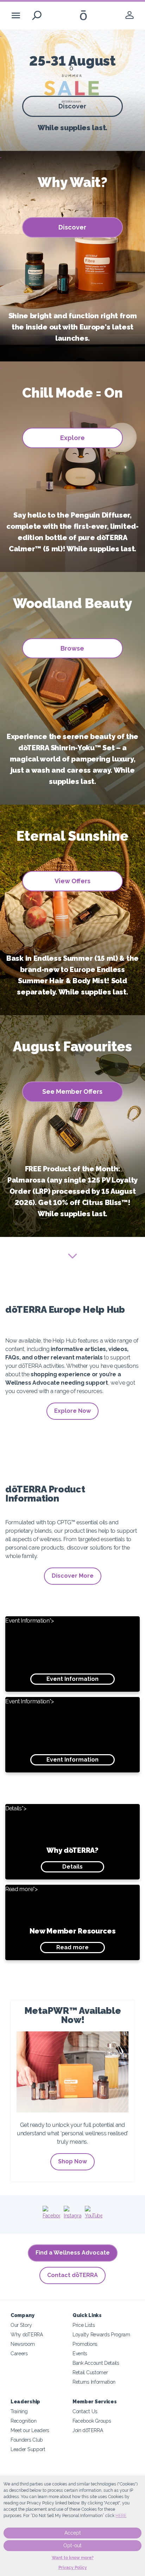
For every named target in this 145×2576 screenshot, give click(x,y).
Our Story (21, 2325)
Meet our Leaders (30, 2430)
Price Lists (84, 2325)
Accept (73, 2533)
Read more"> (60, 1918)
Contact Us (85, 2411)
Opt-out (72, 2545)
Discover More (73, 1576)
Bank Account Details (96, 2363)
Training (19, 2411)
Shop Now (72, 2161)
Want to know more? (73, 2558)
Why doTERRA (27, 2334)
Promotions (85, 2344)
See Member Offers (72, 1091)
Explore (72, 438)
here (121, 2516)
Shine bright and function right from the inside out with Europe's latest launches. (73, 327)
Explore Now (72, 1411)
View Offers (72, 881)
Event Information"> (52, 1650)
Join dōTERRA (88, 2430)
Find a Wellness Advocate (73, 2253)
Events (80, 2353)
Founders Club (27, 2440)
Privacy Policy (73, 2568)
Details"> (52, 1838)
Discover (72, 106)
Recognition (24, 2421)
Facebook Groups (92, 2421)
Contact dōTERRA (72, 2275)
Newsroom (23, 2344)
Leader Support (28, 2449)
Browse (72, 648)
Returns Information (94, 2382)
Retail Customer (90, 2372)
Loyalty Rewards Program (101, 2334)
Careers (19, 2353)
